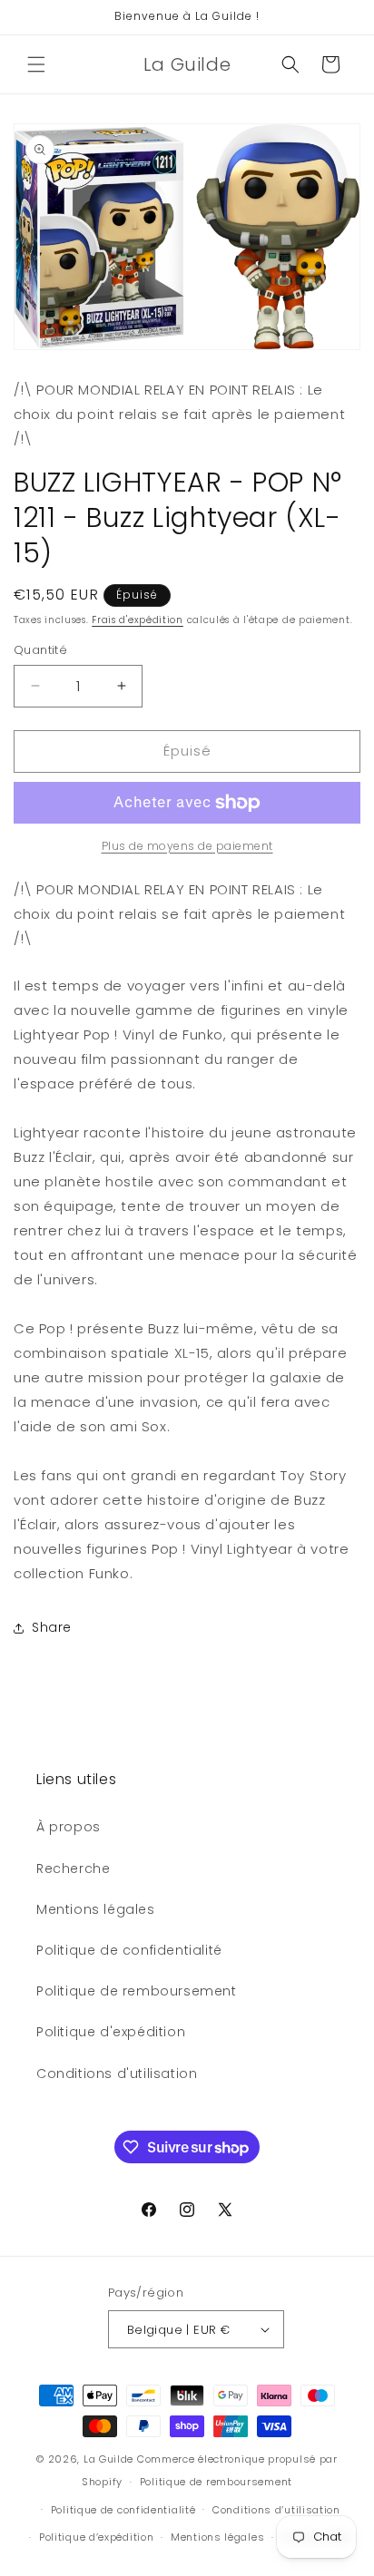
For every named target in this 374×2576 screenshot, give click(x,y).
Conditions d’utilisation (276, 2510)
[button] (36, 64)
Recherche (73, 1869)
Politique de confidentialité (129, 1950)
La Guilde (108, 2459)
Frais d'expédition (138, 620)
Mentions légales (96, 1909)
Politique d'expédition (111, 2032)
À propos (69, 1827)
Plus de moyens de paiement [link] (187, 846)
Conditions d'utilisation (117, 2073)
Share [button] (52, 1627)
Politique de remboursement (137, 1991)
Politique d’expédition (96, 2537)
